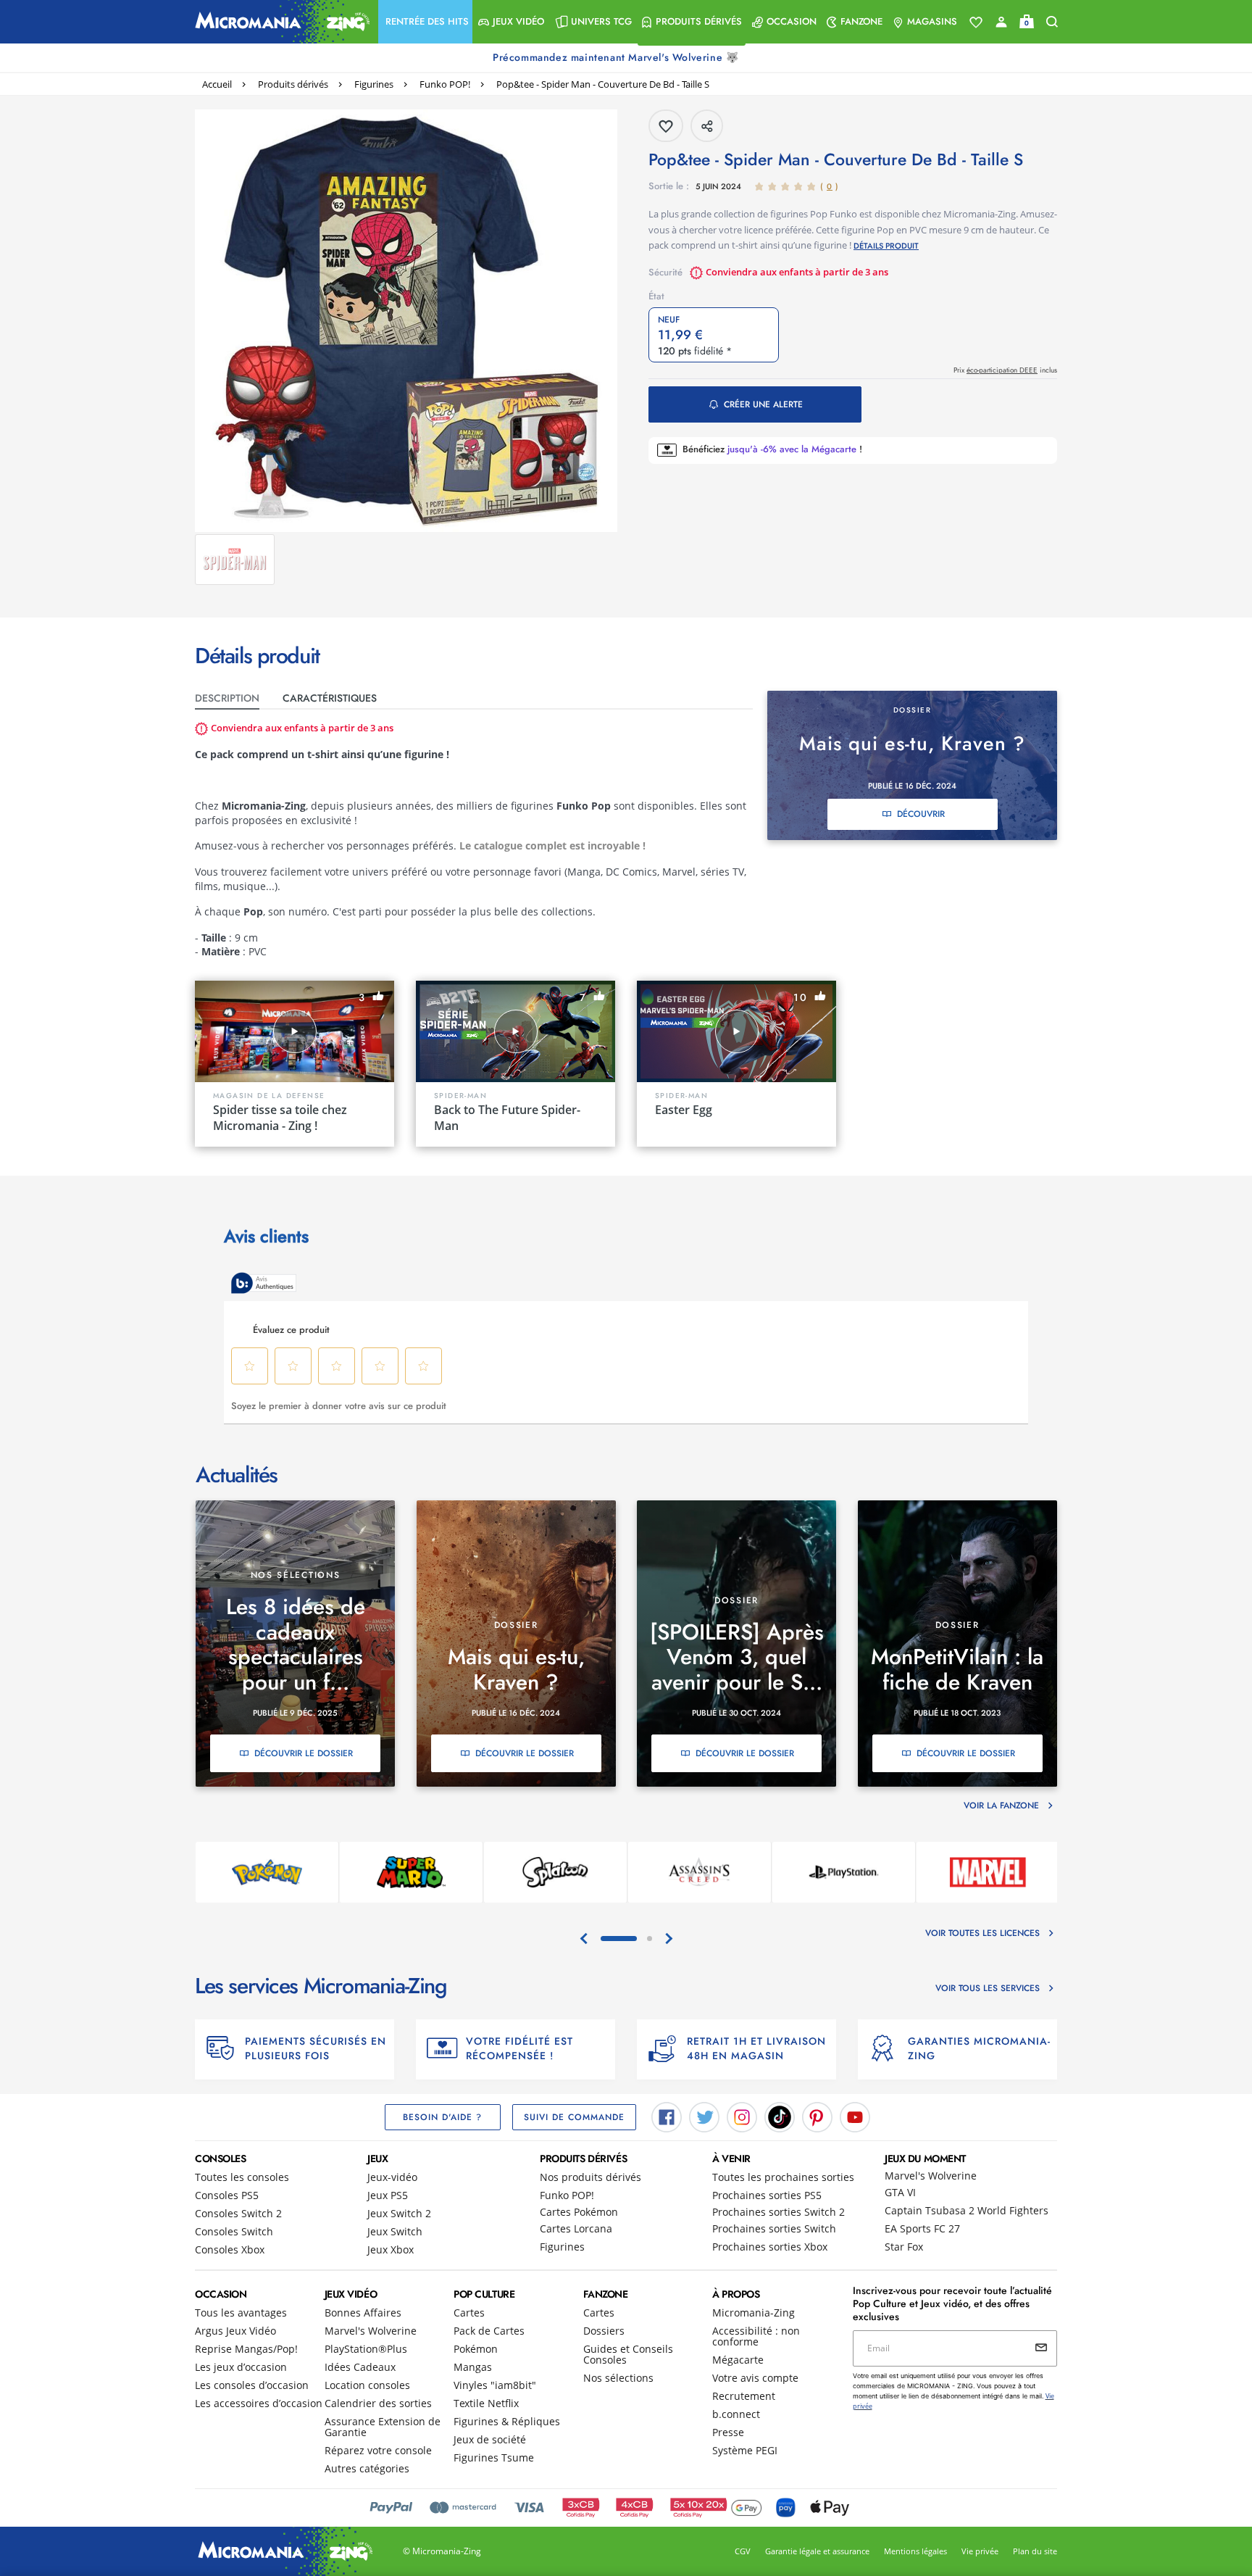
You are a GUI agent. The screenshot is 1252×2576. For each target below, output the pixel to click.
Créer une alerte (763, 404)
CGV (743, 2551)
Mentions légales (915, 2551)
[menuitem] (425, 22)
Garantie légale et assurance (817, 2551)
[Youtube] (855, 2116)
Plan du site (1035, 2551)
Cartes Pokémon (579, 2212)
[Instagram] (742, 2116)
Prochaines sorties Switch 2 (779, 2212)
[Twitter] (704, 2116)
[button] (425, 22)
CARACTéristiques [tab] (330, 698)
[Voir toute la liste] (976, 22)
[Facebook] (667, 2116)
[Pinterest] (817, 2116)
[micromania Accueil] (279, 22)
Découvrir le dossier (304, 1753)
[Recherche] (1052, 22)
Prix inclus (1005, 370)
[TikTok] (780, 2116)
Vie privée (980, 2551)
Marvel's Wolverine (931, 2176)
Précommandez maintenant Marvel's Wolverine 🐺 (617, 57)
